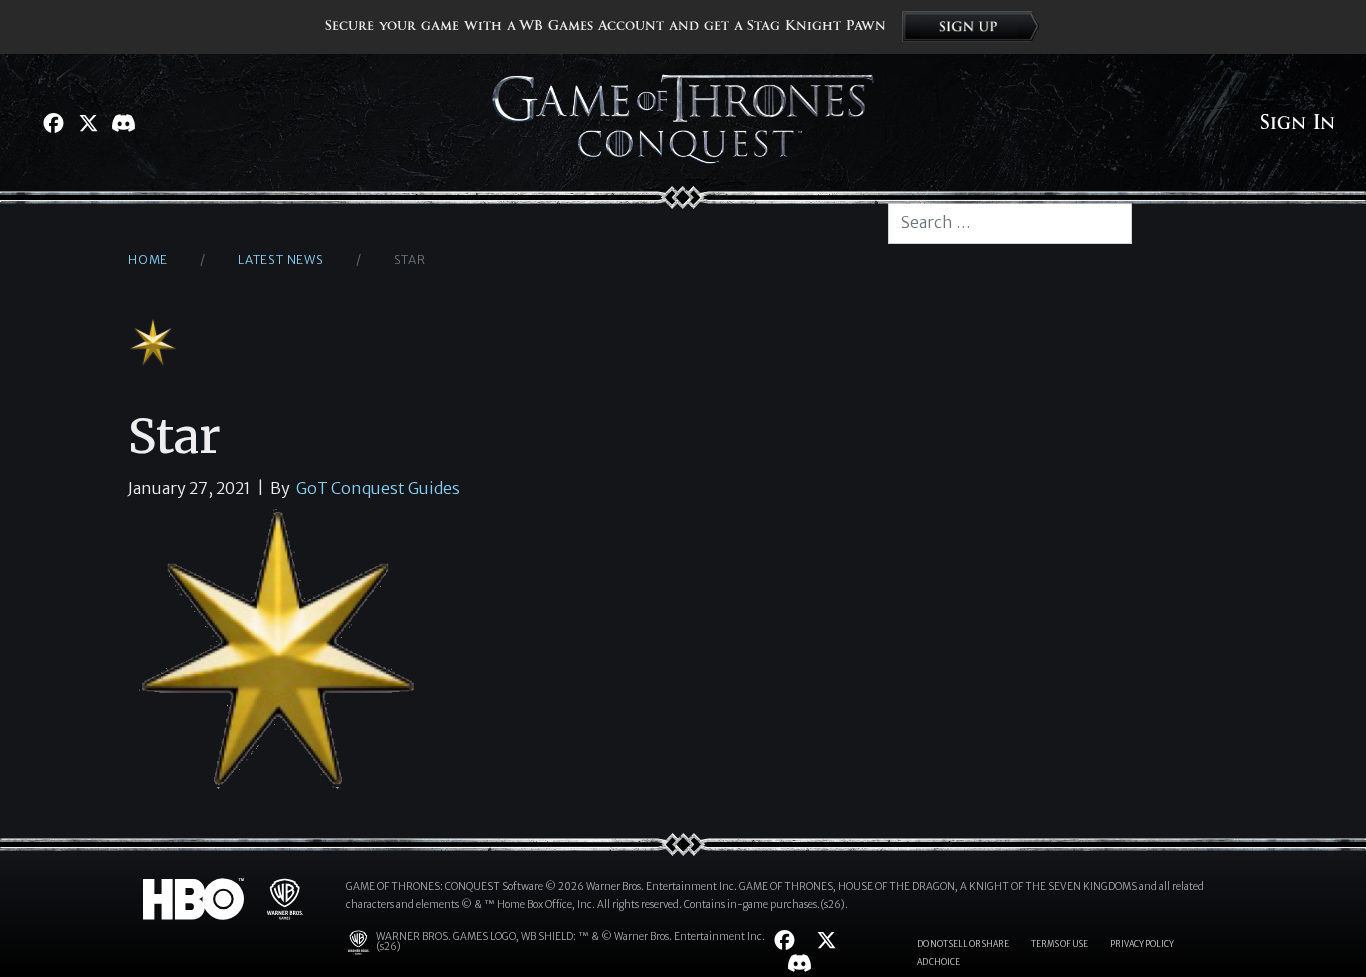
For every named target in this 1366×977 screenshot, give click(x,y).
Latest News (281, 259)
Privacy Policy (1142, 944)
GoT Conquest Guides (378, 488)
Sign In (1297, 123)
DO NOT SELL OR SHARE (963, 944)
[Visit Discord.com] (123, 123)
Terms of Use (1059, 944)
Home (148, 259)
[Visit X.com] (88, 123)
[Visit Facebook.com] (53, 123)
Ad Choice (938, 962)
